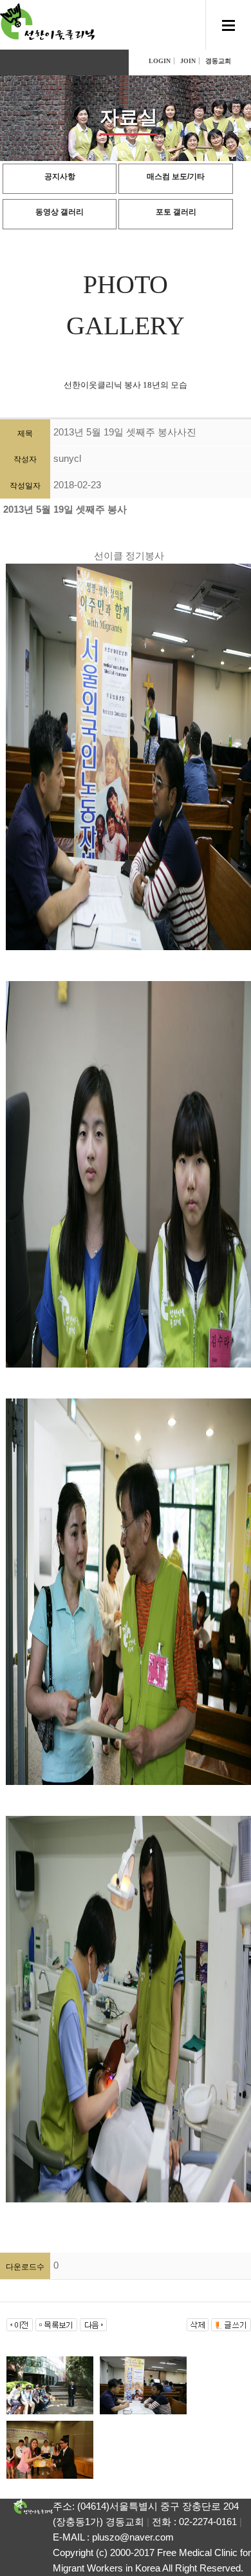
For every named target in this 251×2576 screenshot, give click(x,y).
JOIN (188, 61)
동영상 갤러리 (60, 212)
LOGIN (160, 61)
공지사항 (60, 177)
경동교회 (218, 61)
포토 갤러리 (176, 212)
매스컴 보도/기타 (176, 177)
